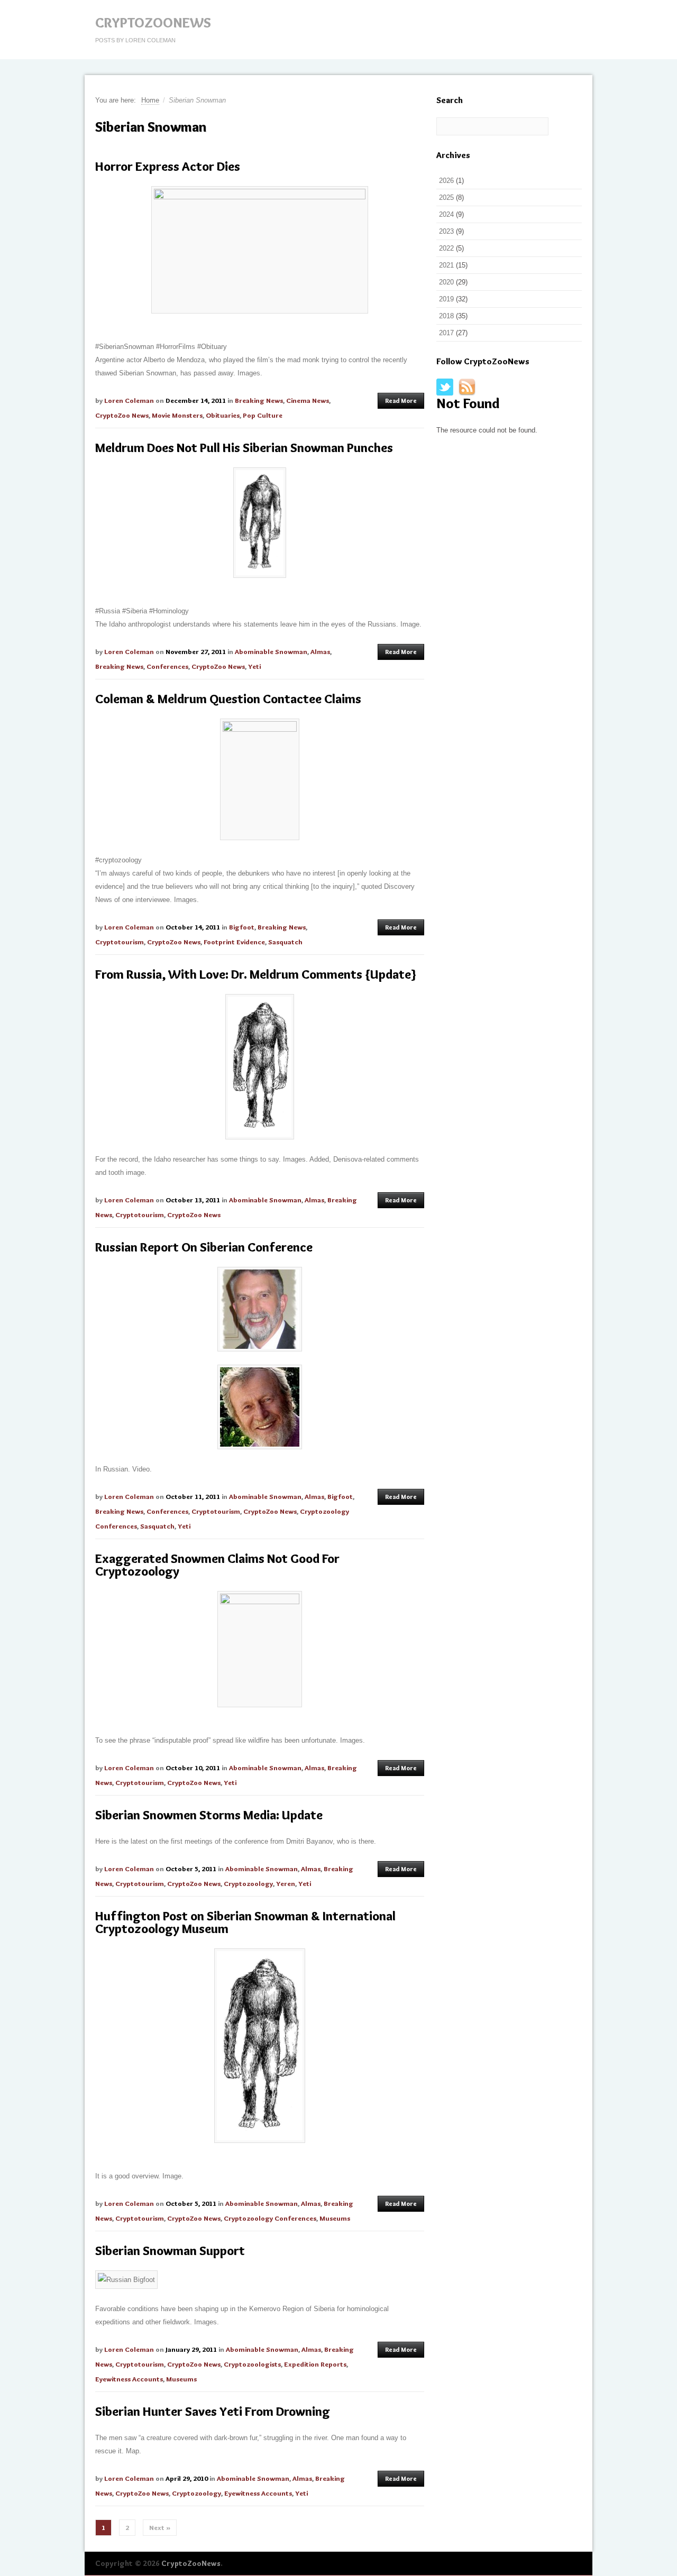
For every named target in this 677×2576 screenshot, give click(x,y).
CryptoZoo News (122, 415)
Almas (320, 651)
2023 (446, 231)
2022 (446, 248)
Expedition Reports (315, 2364)
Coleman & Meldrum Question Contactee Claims (228, 699)
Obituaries (223, 415)
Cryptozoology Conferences (270, 2218)
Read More (401, 401)
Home (150, 100)
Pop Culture (263, 415)
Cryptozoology (248, 1883)
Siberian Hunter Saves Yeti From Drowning (213, 2411)
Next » (160, 2527)
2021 (446, 265)
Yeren (286, 1883)
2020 (446, 282)
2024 (446, 214)
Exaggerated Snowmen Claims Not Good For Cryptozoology (217, 1565)
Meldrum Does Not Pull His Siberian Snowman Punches (244, 448)
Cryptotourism (120, 942)
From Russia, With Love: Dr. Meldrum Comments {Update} (256, 974)
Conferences (167, 666)
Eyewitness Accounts (129, 2379)
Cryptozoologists (252, 2364)
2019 (446, 299)
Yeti (254, 666)
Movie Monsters (177, 415)
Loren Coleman (129, 400)
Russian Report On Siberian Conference (204, 1247)
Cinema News (308, 400)
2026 (446, 181)
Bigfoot (242, 927)
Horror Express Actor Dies (168, 166)
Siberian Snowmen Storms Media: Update (209, 1815)
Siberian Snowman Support (170, 2251)
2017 (446, 333)
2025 (446, 197)
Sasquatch (285, 942)
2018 (446, 316)
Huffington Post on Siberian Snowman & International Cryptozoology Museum (245, 1922)
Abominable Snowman (271, 651)
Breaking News (259, 400)
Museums (335, 2218)
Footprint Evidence (234, 942)
